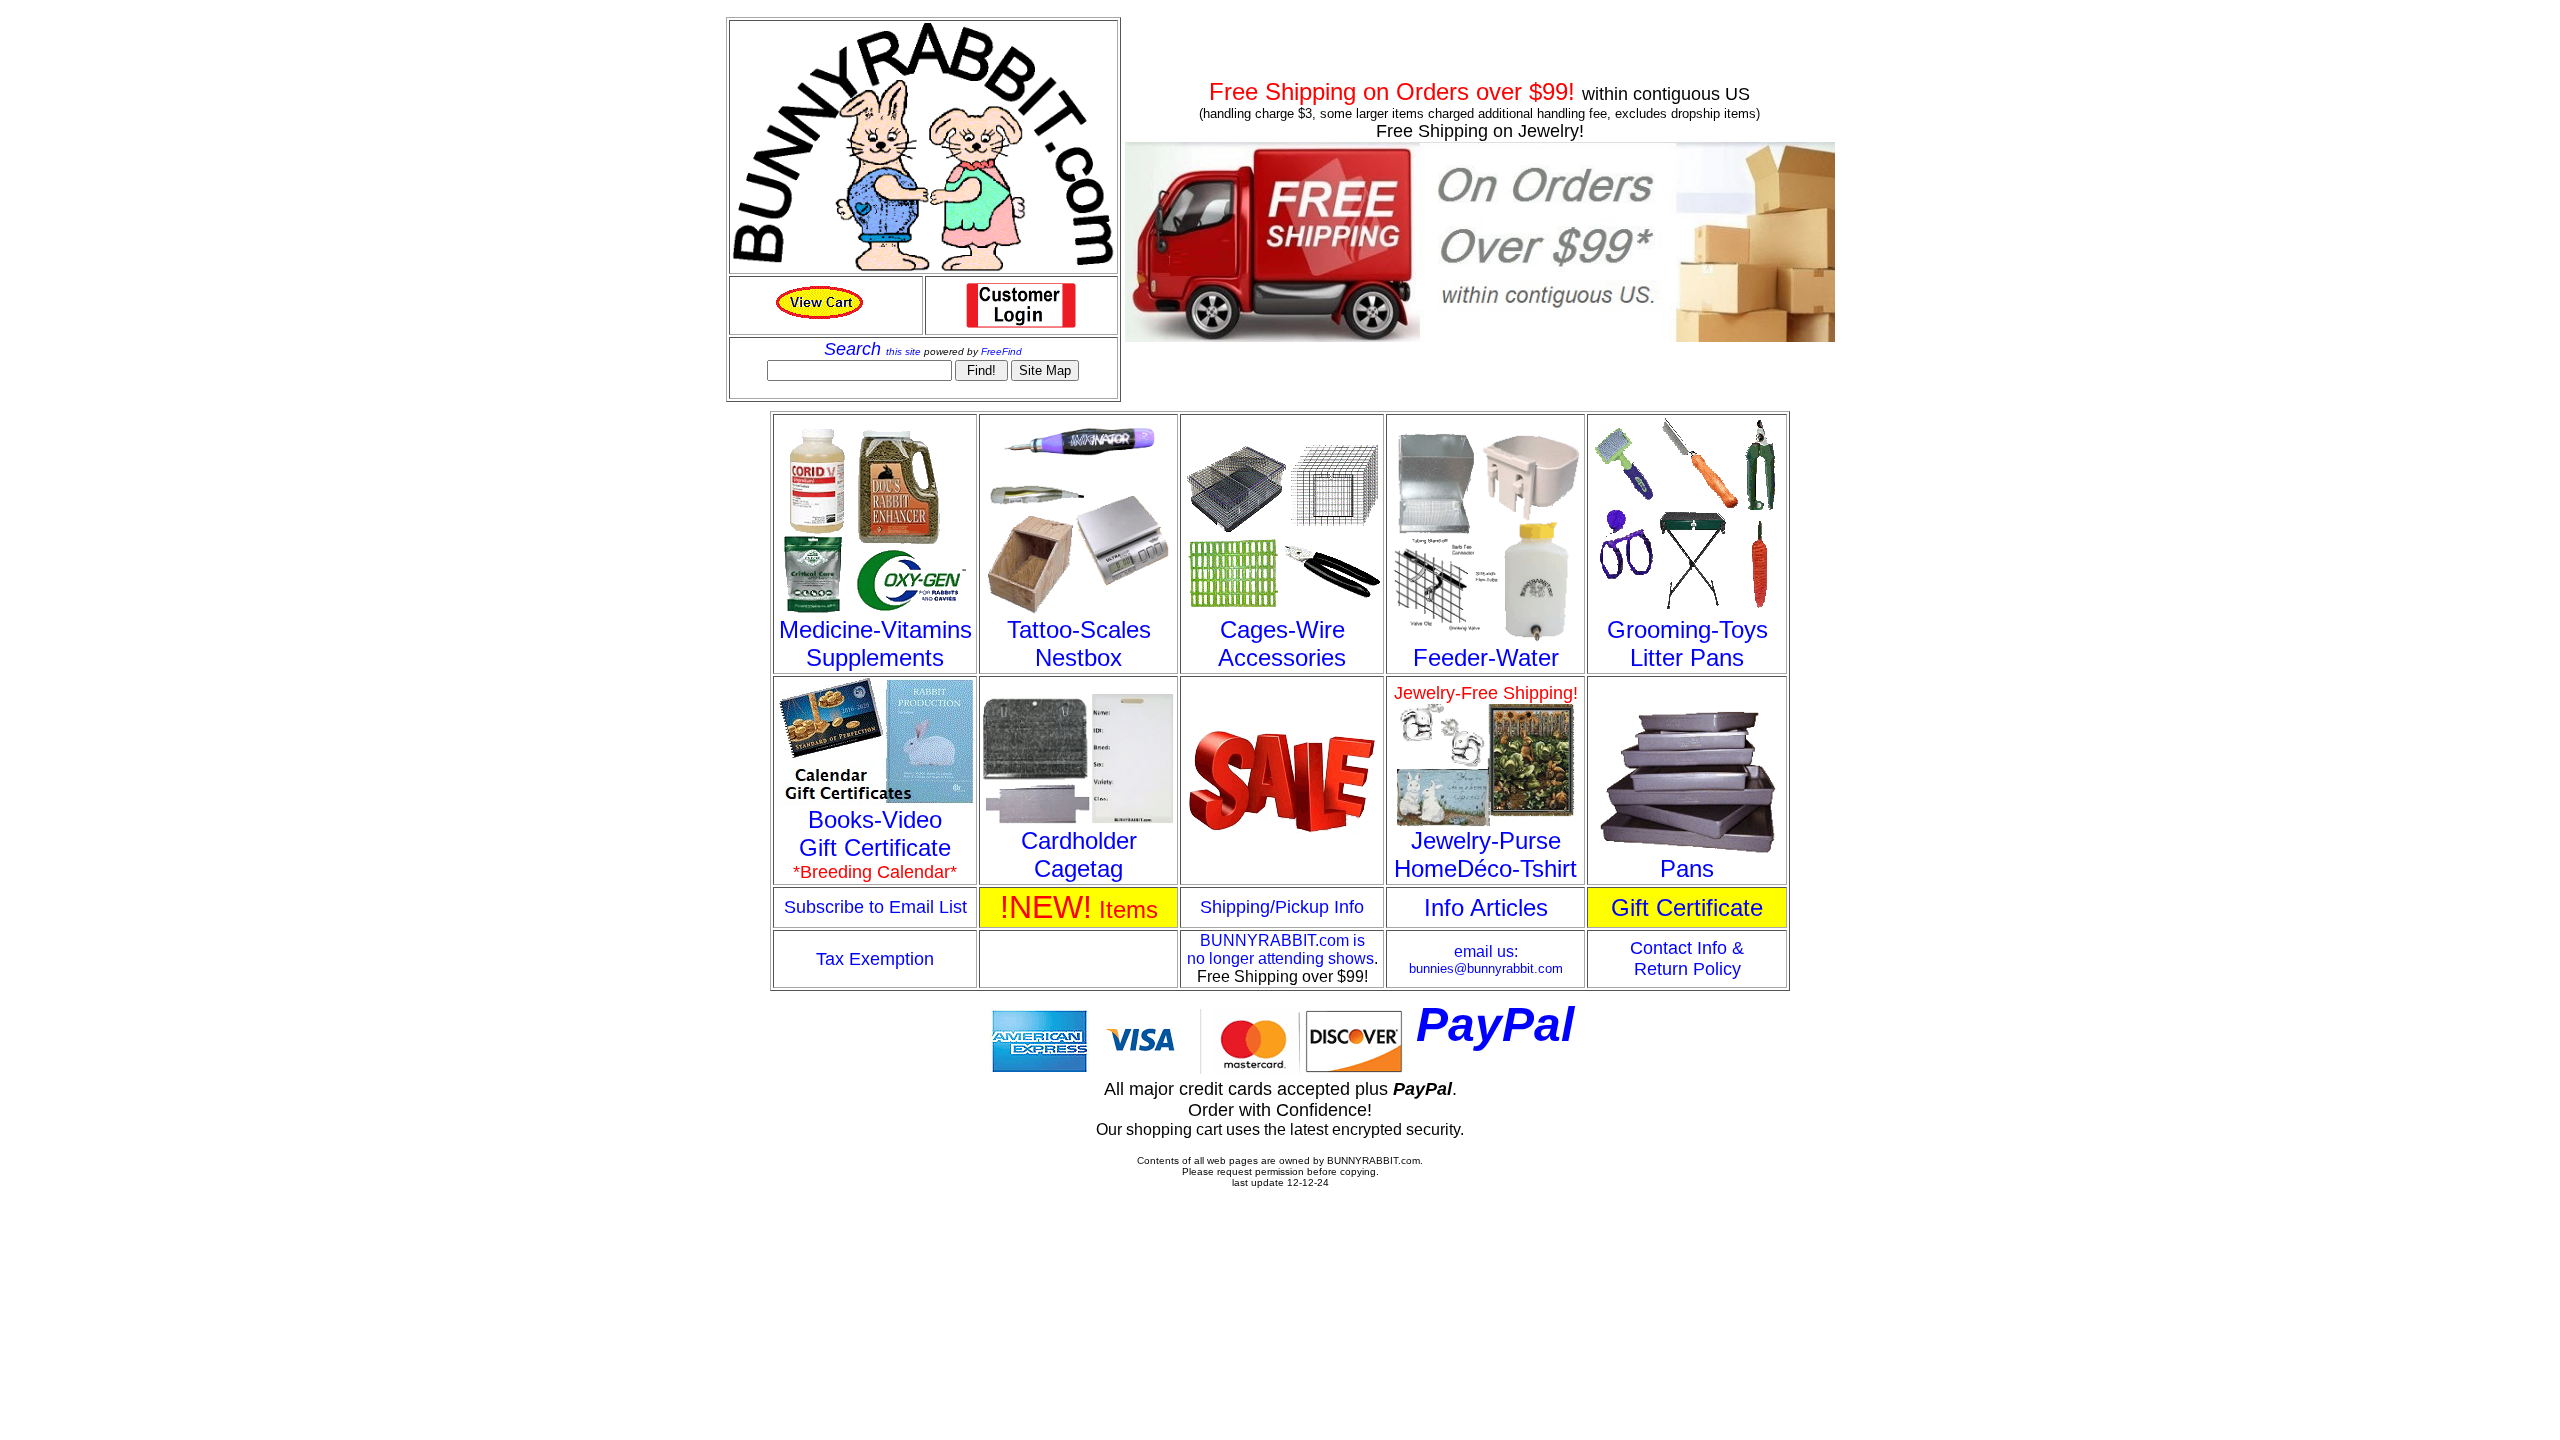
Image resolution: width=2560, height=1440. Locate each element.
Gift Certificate (1687, 907)
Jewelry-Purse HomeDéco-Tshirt (1485, 854)
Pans (1687, 868)
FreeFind (1001, 351)
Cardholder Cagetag (1079, 854)
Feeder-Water (1486, 657)
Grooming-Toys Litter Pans (1687, 643)
